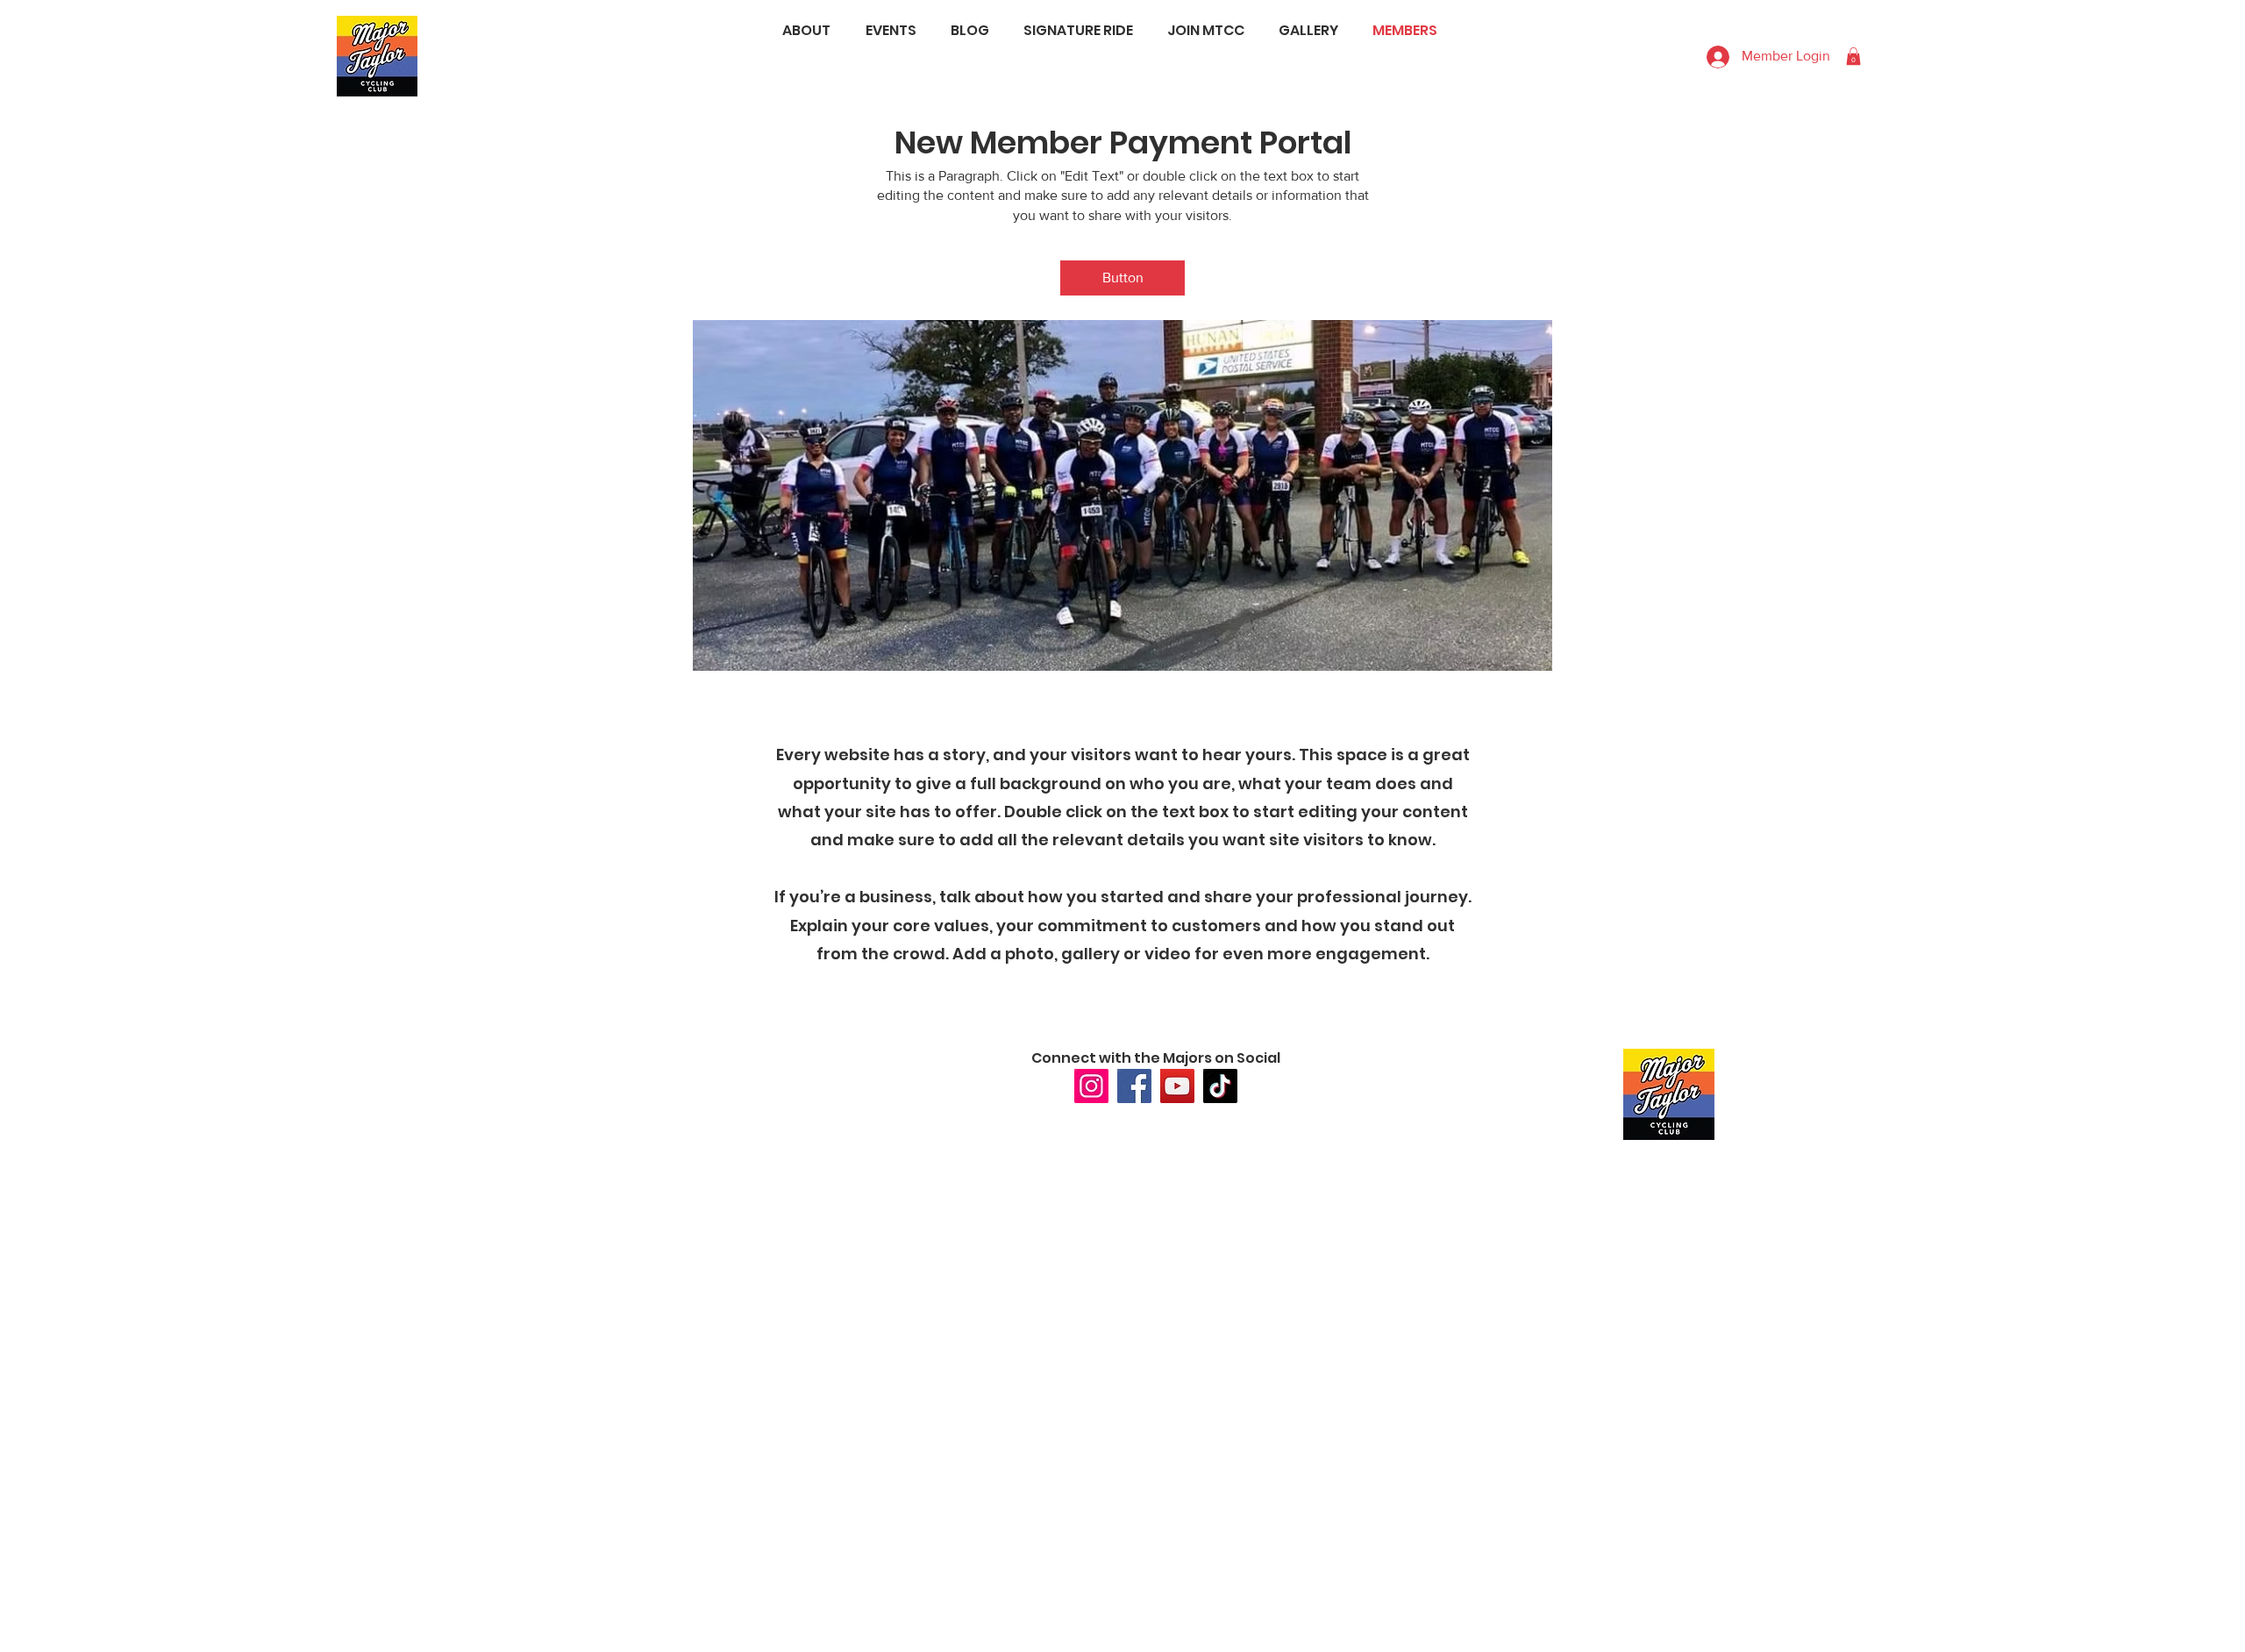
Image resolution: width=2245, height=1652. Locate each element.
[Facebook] (1134, 1086)
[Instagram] (1091, 1086)
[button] (1122, 278)
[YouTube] (1177, 1086)
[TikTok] (1220, 1086)
